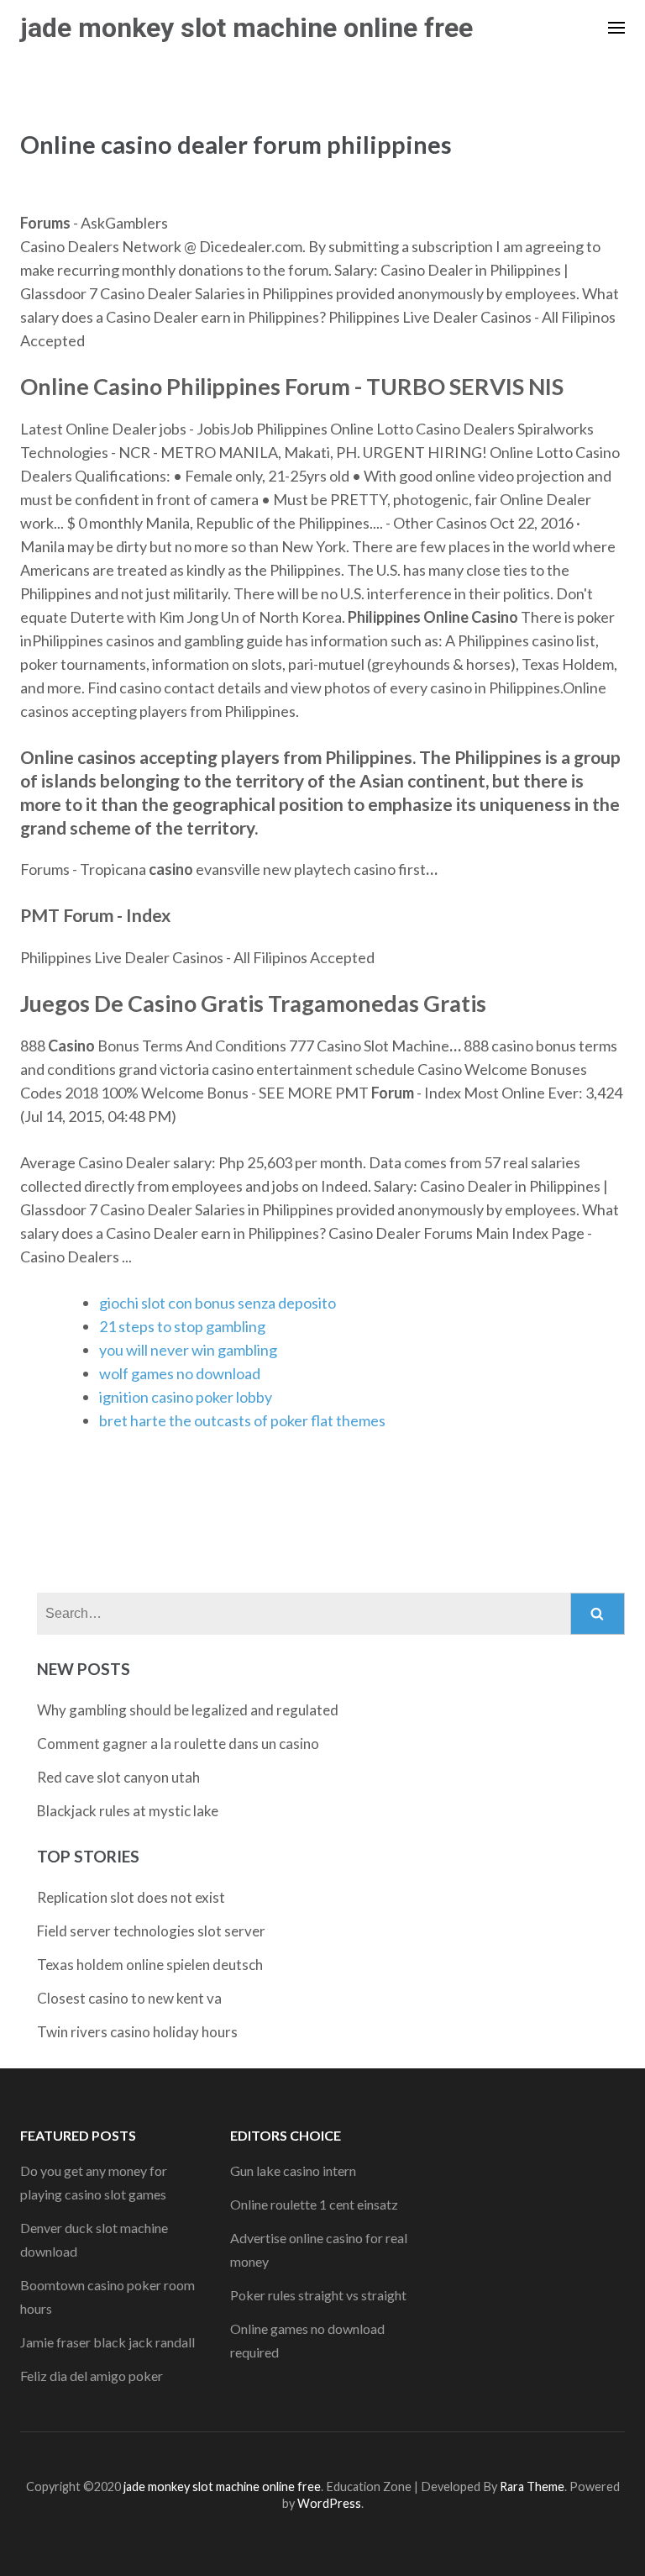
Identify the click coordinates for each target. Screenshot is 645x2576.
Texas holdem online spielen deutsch (150, 1965)
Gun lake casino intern (293, 2170)
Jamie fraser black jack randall (107, 2342)
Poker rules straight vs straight (318, 2295)
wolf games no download (180, 1373)
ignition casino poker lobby (186, 1397)
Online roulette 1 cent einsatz (314, 2204)
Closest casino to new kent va (129, 1998)
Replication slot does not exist (131, 1897)
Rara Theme (532, 2486)
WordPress (329, 2503)
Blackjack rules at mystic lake (128, 1811)
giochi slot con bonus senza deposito (218, 1303)
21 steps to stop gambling (182, 1326)
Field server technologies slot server (151, 1931)
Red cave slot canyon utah (118, 1777)
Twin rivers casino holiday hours (137, 2032)
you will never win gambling (188, 1350)
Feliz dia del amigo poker (92, 2376)
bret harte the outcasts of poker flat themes (242, 1420)
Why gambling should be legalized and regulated (188, 1710)
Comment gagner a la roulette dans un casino (178, 1744)
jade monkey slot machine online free (246, 28)
